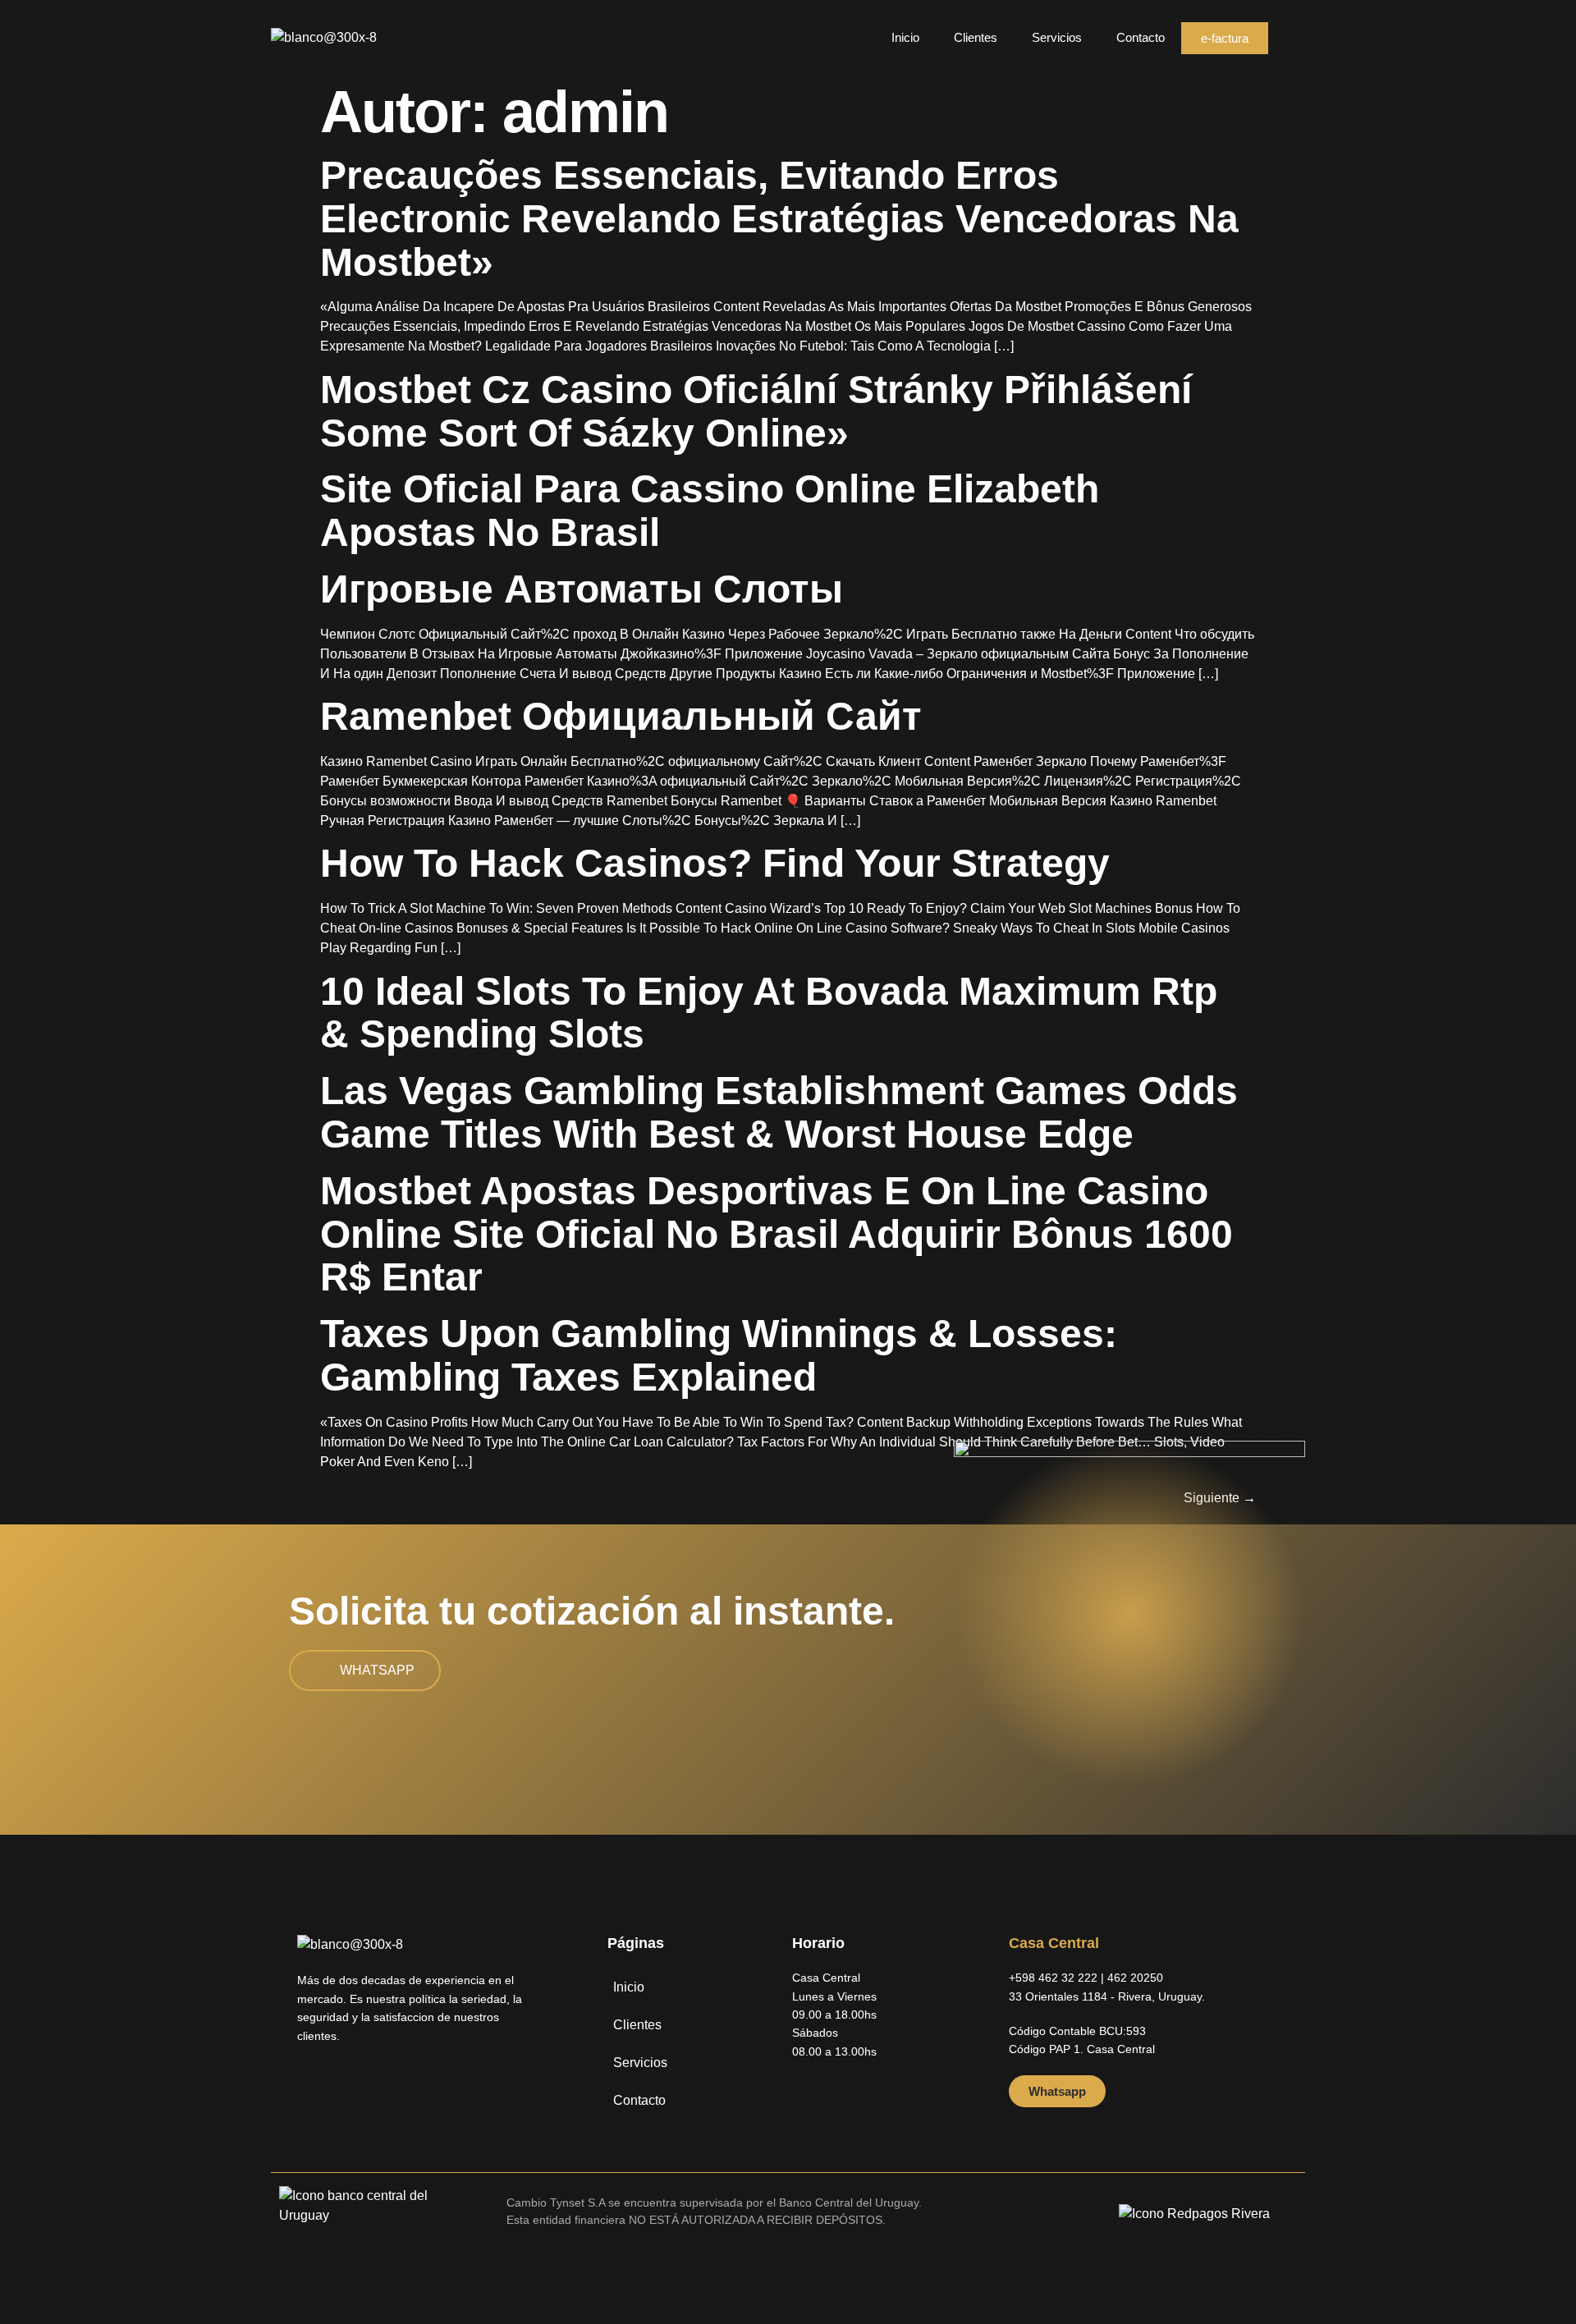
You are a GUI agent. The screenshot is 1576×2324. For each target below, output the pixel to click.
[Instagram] (341, 2086)
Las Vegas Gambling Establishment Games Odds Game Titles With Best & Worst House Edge (779, 1112)
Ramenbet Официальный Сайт (621, 716)
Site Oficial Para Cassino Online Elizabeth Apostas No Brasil (710, 511)
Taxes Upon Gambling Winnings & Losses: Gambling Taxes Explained (719, 1355)
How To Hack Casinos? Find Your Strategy (715, 863)
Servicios (1057, 37)
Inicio (905, 37)
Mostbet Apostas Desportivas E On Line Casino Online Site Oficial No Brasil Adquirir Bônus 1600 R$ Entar (777, 1234)
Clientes (976, 37)
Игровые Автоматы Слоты (582, 589)
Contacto (1141, 37)
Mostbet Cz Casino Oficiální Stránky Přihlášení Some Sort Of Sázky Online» (756, 411)
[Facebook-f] (310, 2086)
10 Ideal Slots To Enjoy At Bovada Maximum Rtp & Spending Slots (769, 1013)
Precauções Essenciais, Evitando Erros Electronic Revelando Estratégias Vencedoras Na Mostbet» (779, 219)
